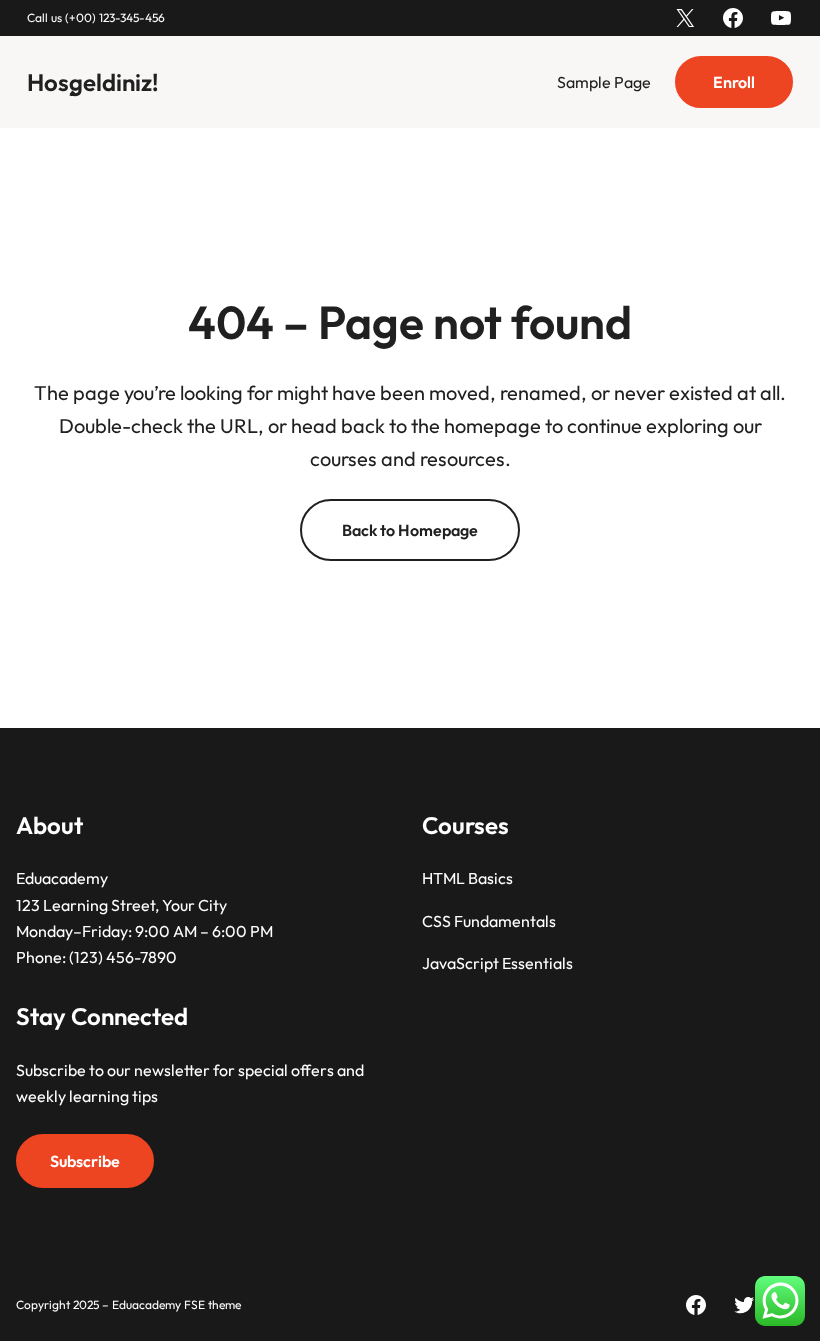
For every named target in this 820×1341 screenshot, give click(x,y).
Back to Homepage (410, 530)
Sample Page (604, 82)
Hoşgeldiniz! (93, 82)
